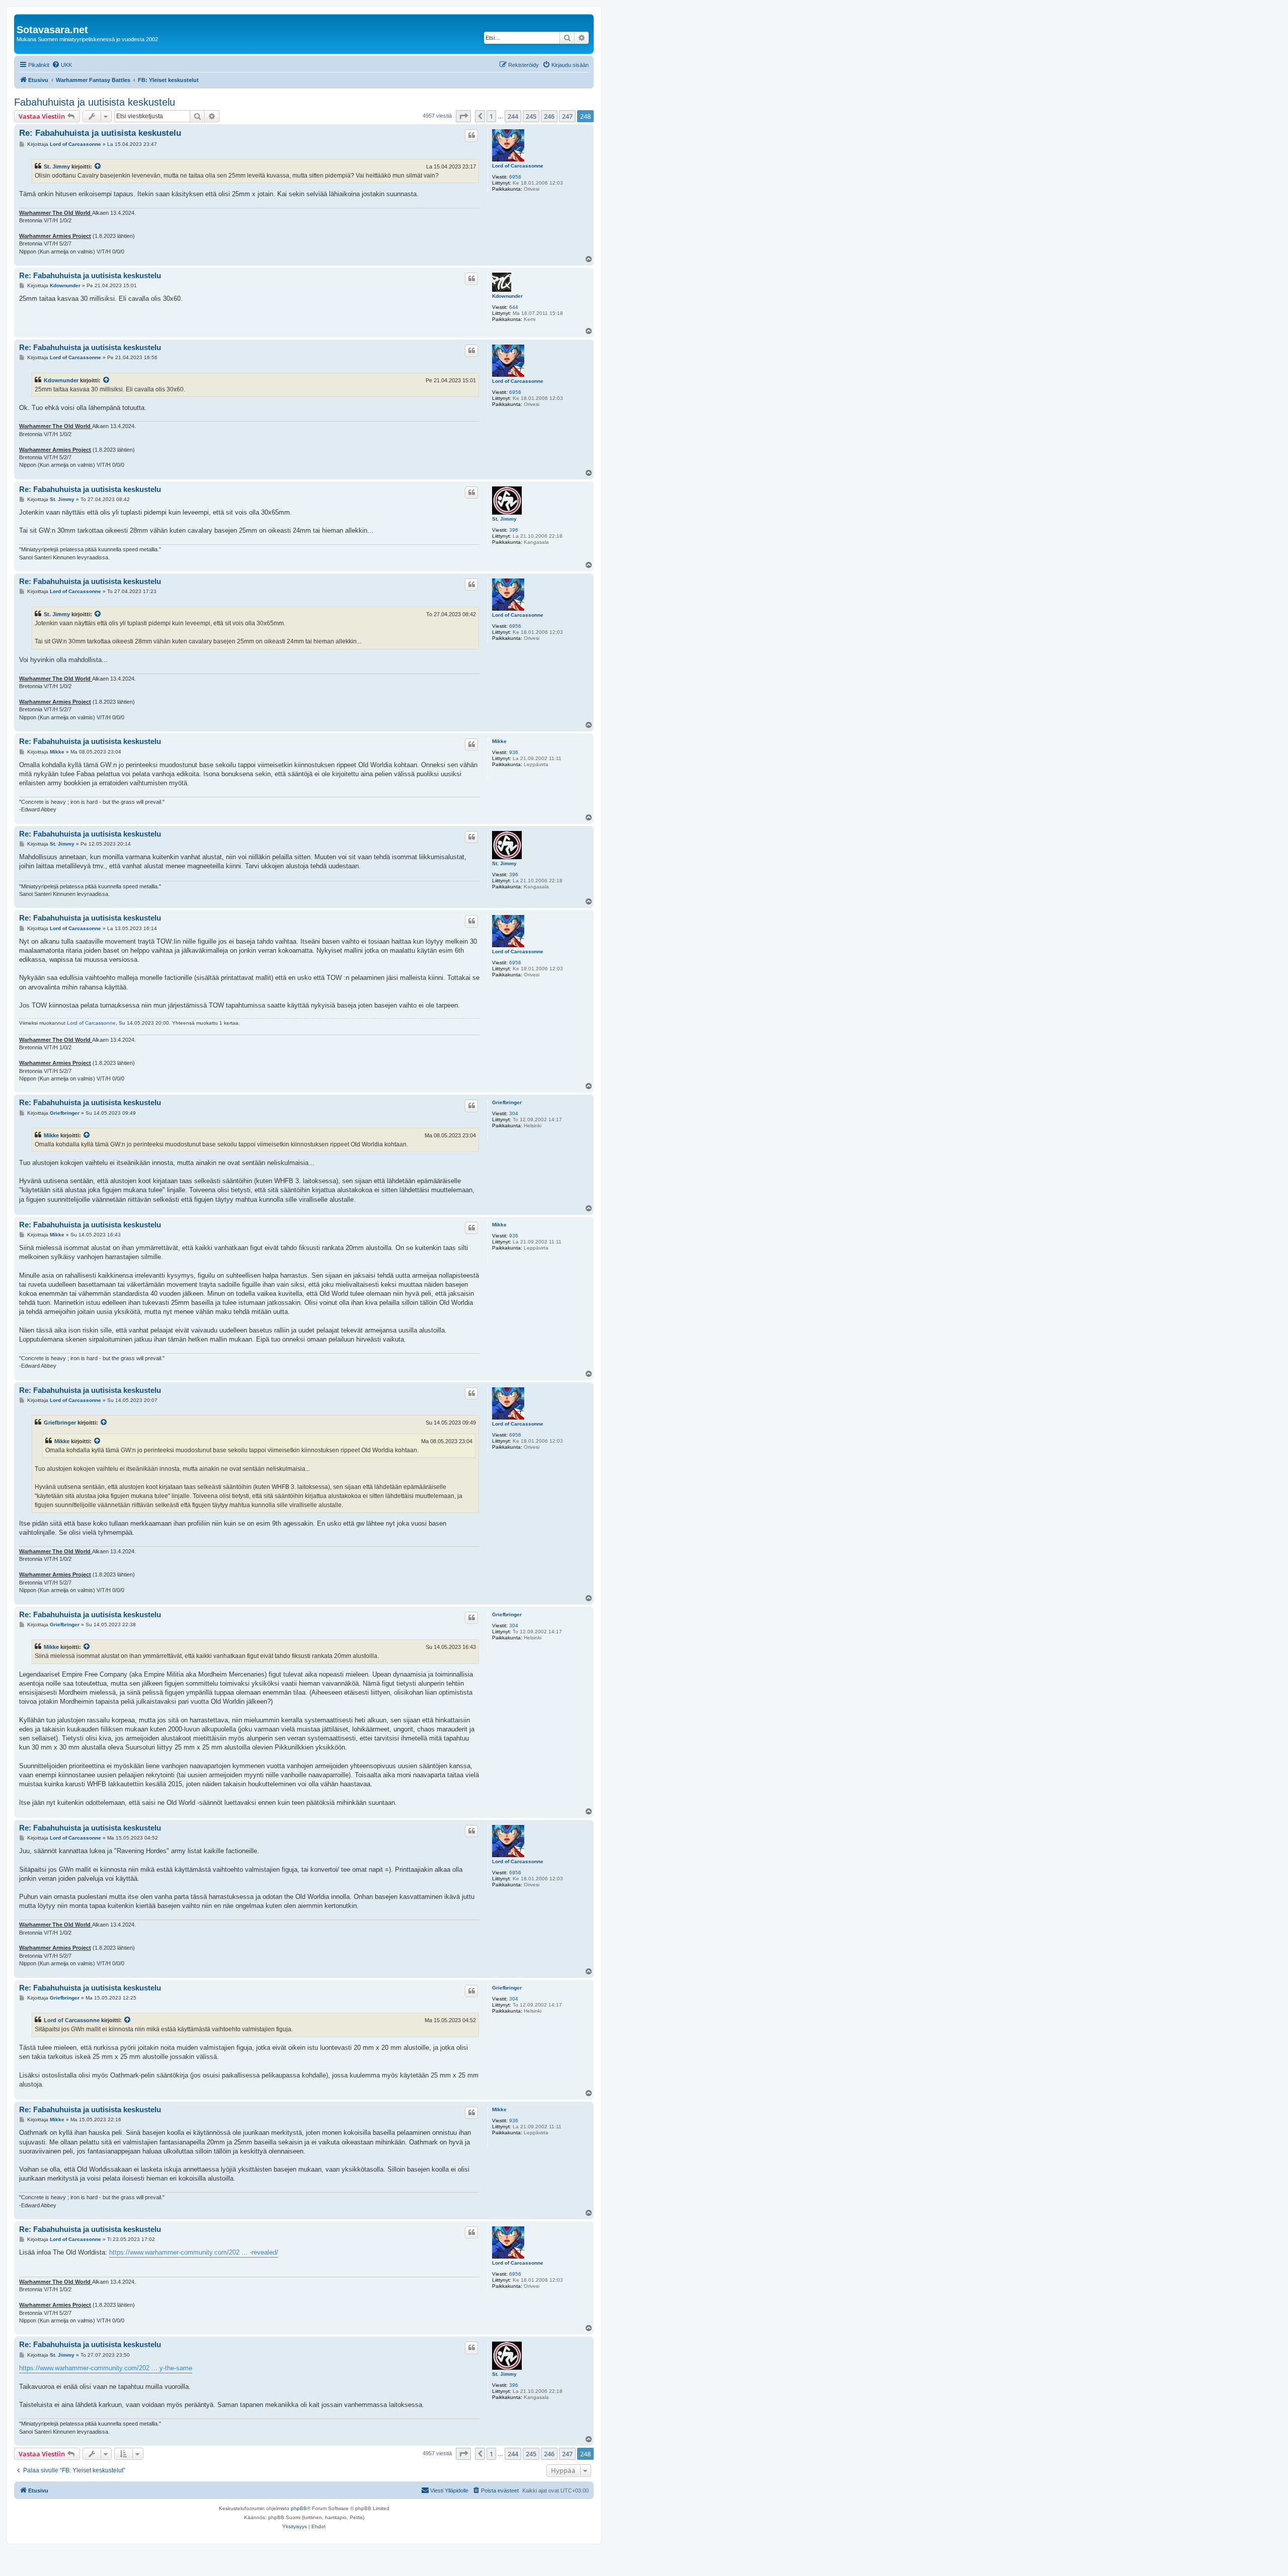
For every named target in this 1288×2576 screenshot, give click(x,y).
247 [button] (567, 116)
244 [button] (513, 116)
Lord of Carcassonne (518, 166)
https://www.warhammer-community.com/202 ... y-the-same (106, 2368)
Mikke (499, 741)
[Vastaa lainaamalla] (471, 135)
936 (514, 752)
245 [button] (531, 116)
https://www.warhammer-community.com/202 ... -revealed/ (194, 2252)
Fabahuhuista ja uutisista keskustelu (95, 102)
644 (514, 307)
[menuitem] (62, 65)
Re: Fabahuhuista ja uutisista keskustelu (100, 133)
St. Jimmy (57, 167)
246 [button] (549, 116)
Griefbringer (507, 1102)
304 (514, 1113)
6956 (515, 177)
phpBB (299, 2508)
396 (514, 530)
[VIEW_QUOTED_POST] (98, 167)
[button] (463, 116)
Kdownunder (507, 296)
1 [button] (491, 116)
